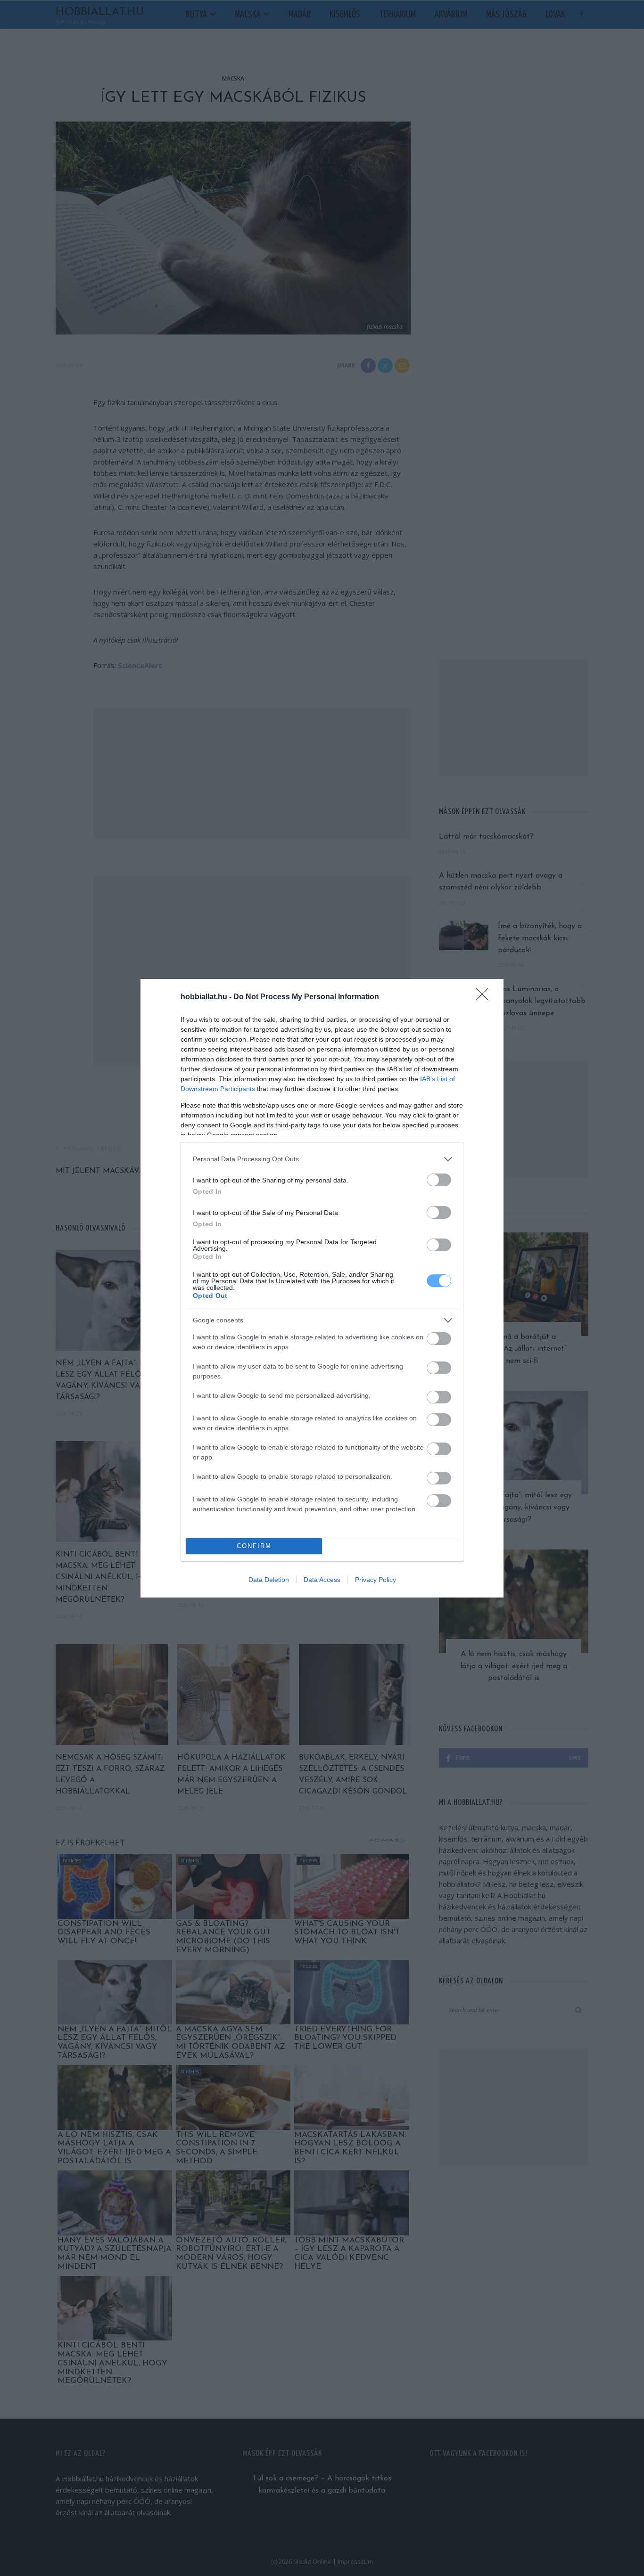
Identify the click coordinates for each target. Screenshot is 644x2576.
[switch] (439, 1180)
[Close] (485, 997)
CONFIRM (254, 1546)
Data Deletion (269, 1580)
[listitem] (322, 1159)
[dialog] (322, 1288)
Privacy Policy (376, 1580)
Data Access (322, 1580)
